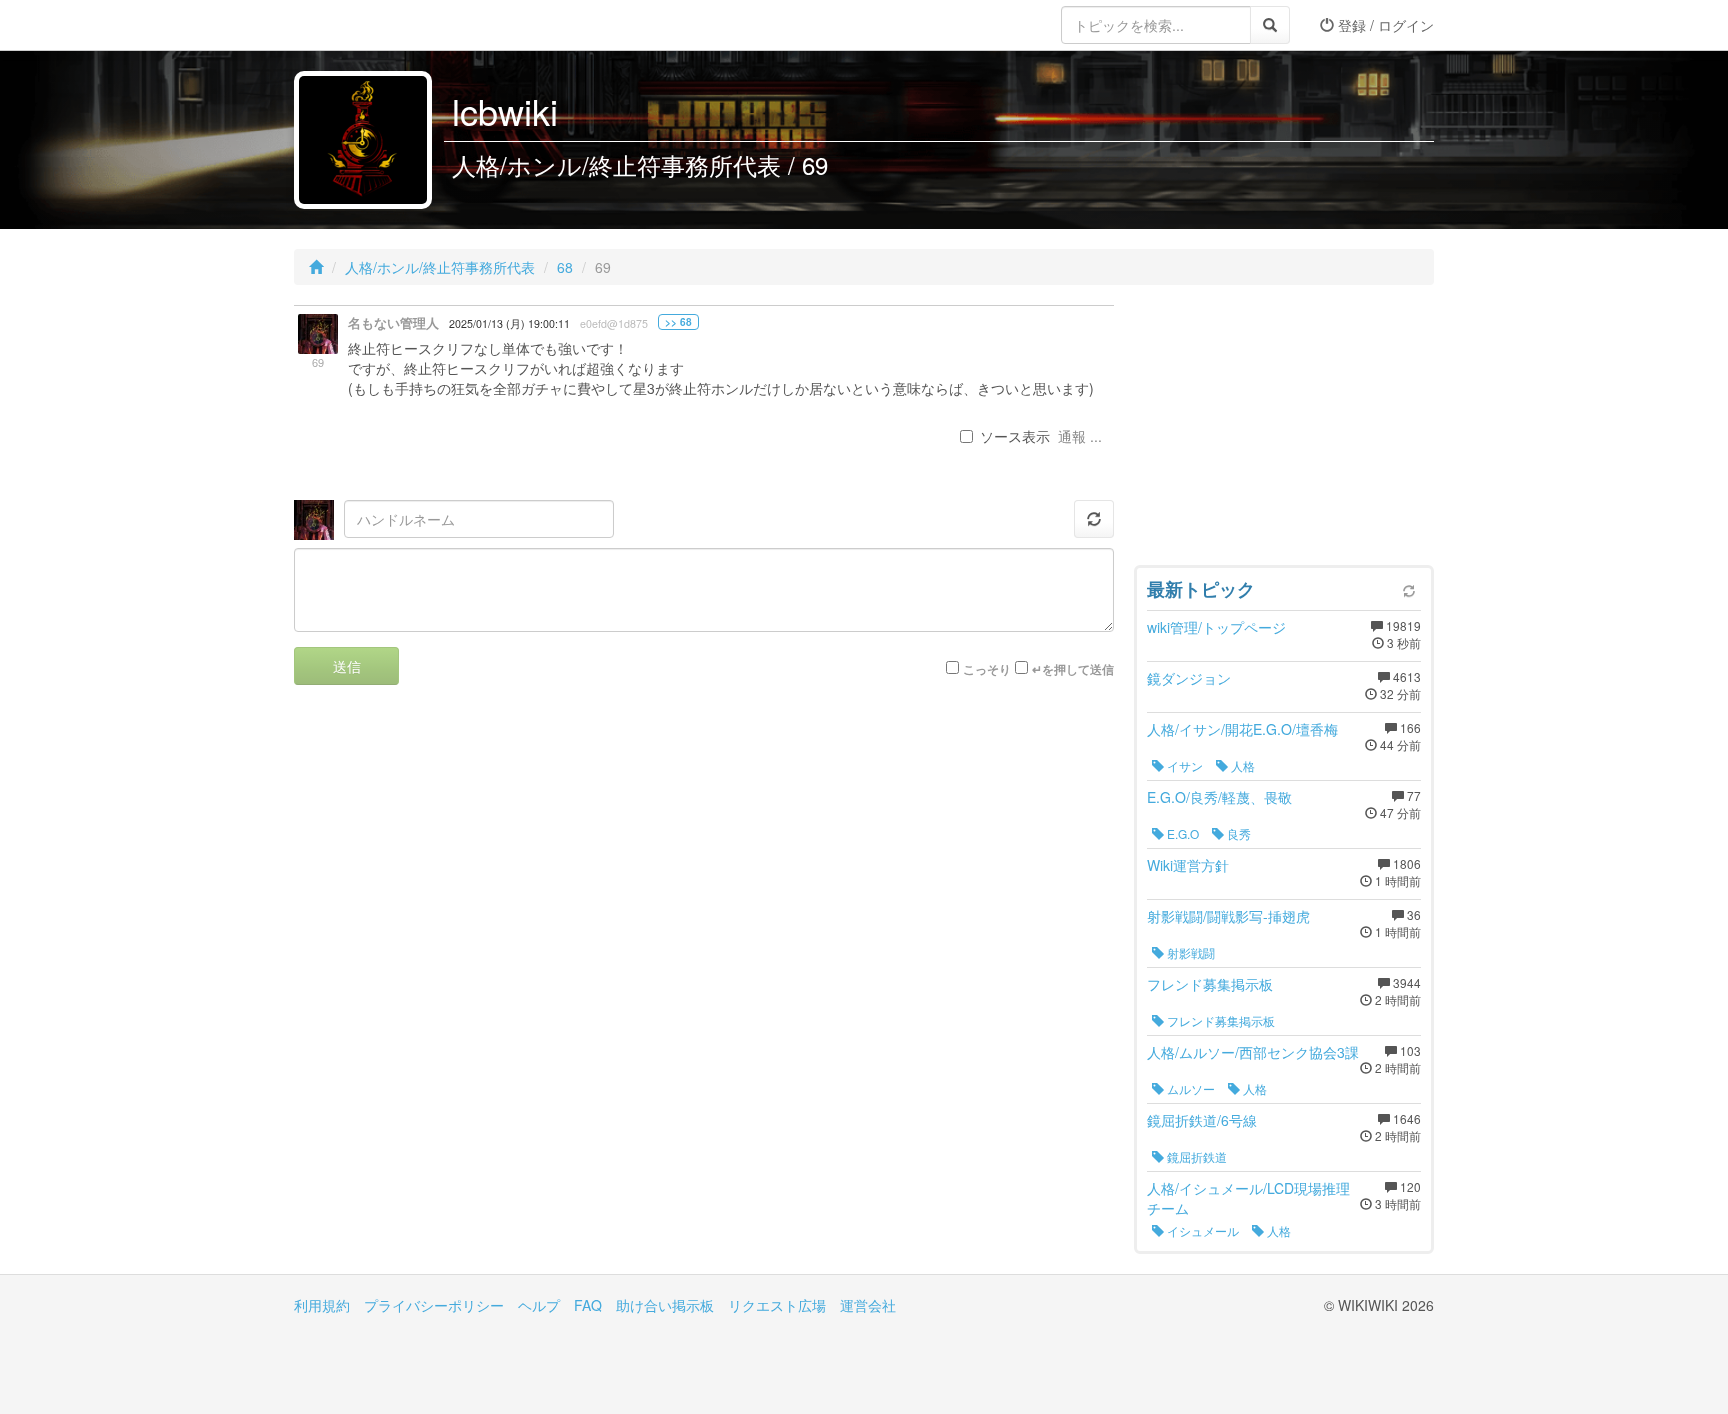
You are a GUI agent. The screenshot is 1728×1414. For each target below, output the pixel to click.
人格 (1241, 765)
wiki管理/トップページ (1216, 627)
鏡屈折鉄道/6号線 (1202, 1120)
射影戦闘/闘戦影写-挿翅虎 (1228, 916)
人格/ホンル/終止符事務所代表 (440, 267)
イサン (1183, 765)
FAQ (588, 1305)
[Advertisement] (1284, 430)
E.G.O (1181, 833)
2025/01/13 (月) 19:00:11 (509, 323)
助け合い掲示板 (665, 1305)
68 (565, 267)
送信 (347, 666)
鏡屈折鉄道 (1195, 1156)
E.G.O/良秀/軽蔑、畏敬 (1219, 797)
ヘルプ (539, 1305)
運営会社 (868, 1305)
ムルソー (1189, 1088)
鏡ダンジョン (1189, 678)
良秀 (1237, 833)
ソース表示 (1015, 436)
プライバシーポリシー (434, 1305)
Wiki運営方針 (1188, 865)
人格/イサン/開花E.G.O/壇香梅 (1242, 729)
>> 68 (678, 322)
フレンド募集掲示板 (1210, 984)
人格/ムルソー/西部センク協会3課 (1253, 1052)
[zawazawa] (374, 25)
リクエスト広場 (777, 1305)
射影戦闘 (1189, 952)
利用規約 (322, 1305)
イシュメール (1201, 1230)
